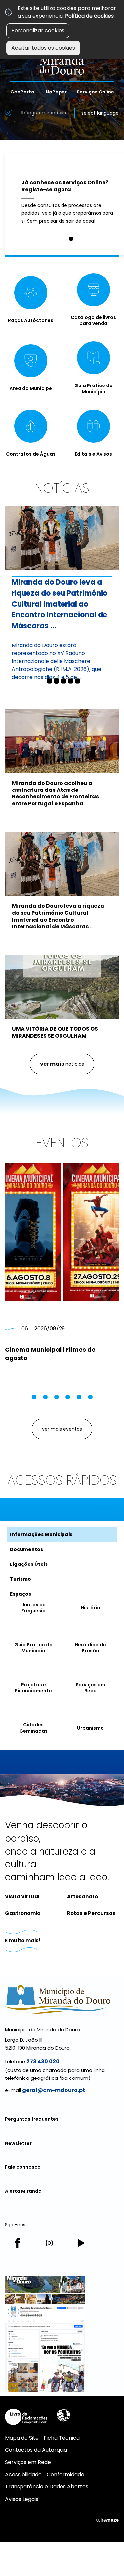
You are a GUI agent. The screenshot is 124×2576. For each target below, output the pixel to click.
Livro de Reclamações (26, 2417)
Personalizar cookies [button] (38, 31)
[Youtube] (81, 2243)
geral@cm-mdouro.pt (54, 2090)
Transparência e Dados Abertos (47, 2487)
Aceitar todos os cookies (43, 48)
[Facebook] (18, 2243)
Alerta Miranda (23, 2191)
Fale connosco (23, 2167)
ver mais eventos (62, 1429)
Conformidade (65, 2474)
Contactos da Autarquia (36, 2450)
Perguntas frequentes (32, 2119)
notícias (62, 1064)
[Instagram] (49, 2243)
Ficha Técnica (62, 2438)
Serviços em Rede (28, 2462)
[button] (71, 239)
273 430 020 (43, 2061)
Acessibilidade (63, 2415)
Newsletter (18, 2143)
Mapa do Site (22, 2438)
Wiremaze (107, 2520)
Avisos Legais (22, 2499)
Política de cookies (89, 16)
